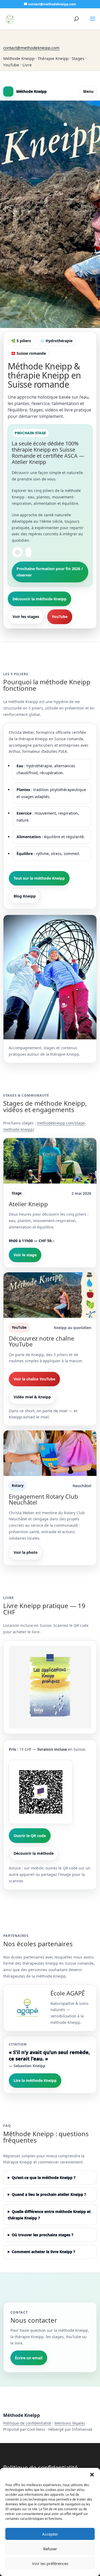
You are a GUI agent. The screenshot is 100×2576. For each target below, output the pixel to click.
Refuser (50, 2549)
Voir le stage (25, 1255)
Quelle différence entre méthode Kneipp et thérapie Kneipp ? (49, 2215)
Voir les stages (26, 617)
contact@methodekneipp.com (31, 48)
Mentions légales (70, 2423)
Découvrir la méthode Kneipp (39, 599)
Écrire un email (29, 2358)
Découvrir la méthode (34, 1853)
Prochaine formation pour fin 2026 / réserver (50, 572)
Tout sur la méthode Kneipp (39, 878)
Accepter (50, 2534)
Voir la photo (26, 1552)
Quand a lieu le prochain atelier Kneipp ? (49, 2194)
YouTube (60, 617)
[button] (92, 2475)
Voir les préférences (50, 2563)
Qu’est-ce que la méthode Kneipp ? (44, 2178)
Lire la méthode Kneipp (35, 2080)
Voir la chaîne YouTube (34, 1379)
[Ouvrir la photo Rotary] (50, 1453)
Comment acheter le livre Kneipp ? (43, 2252)
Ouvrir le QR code (30, 1836)
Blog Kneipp (25, 896)
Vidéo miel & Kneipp (32, 1397)
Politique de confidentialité (27, 2423)
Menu (88, 91)
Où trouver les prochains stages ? (43, 2235)
